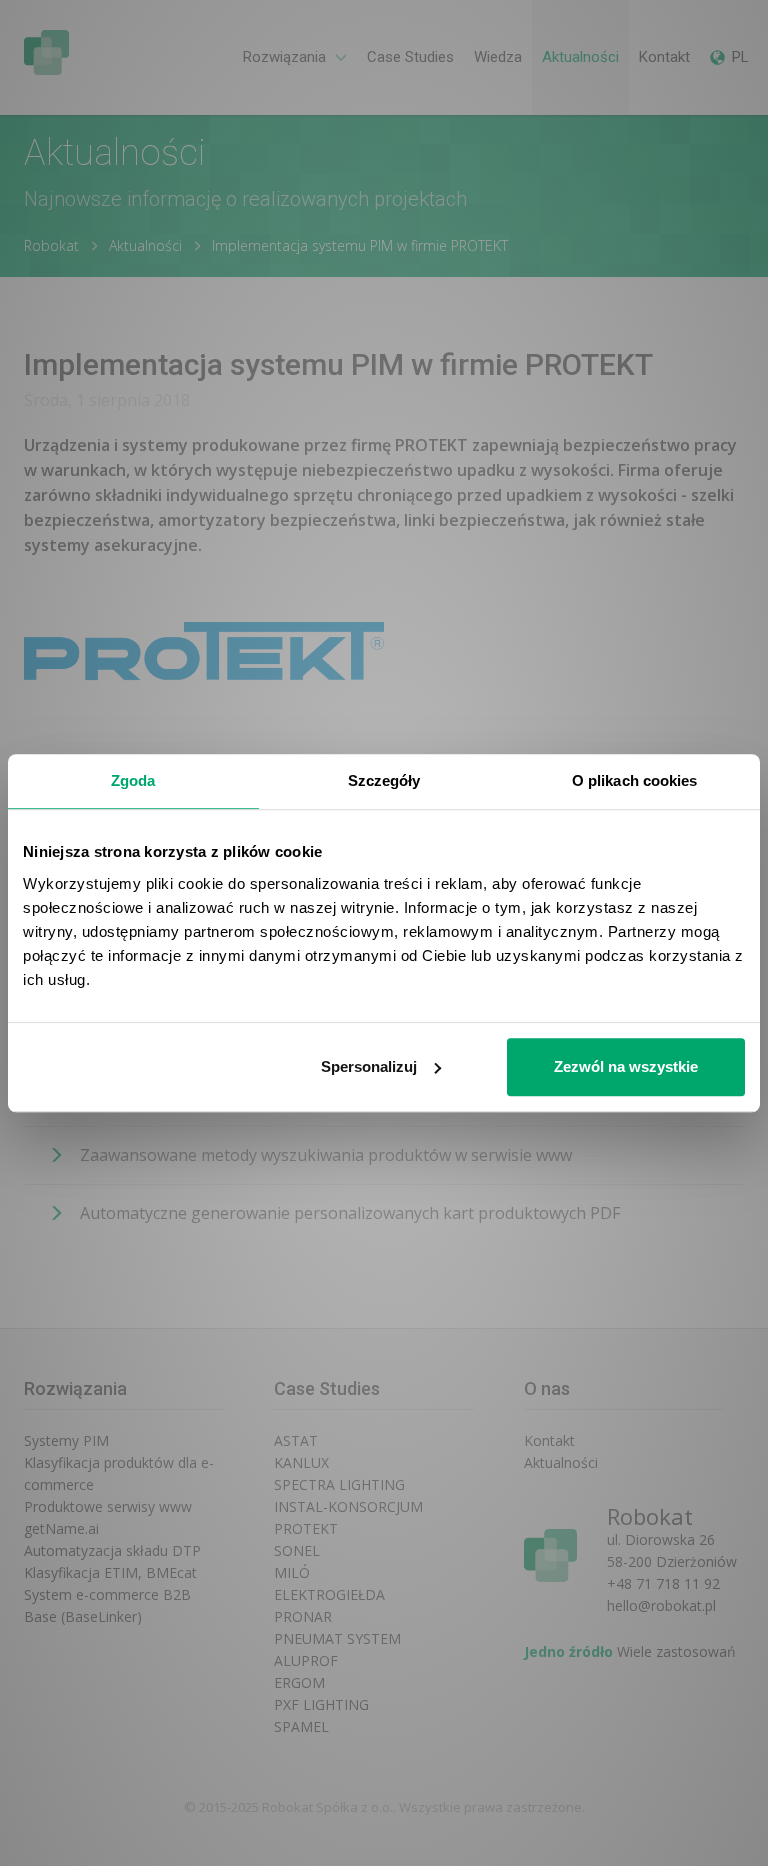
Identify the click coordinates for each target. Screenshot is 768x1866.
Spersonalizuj (369, 1066)
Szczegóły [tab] (384, 780)
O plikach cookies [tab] (635, 780)
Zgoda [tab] (133, 780)
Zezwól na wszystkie (626, 1066)
